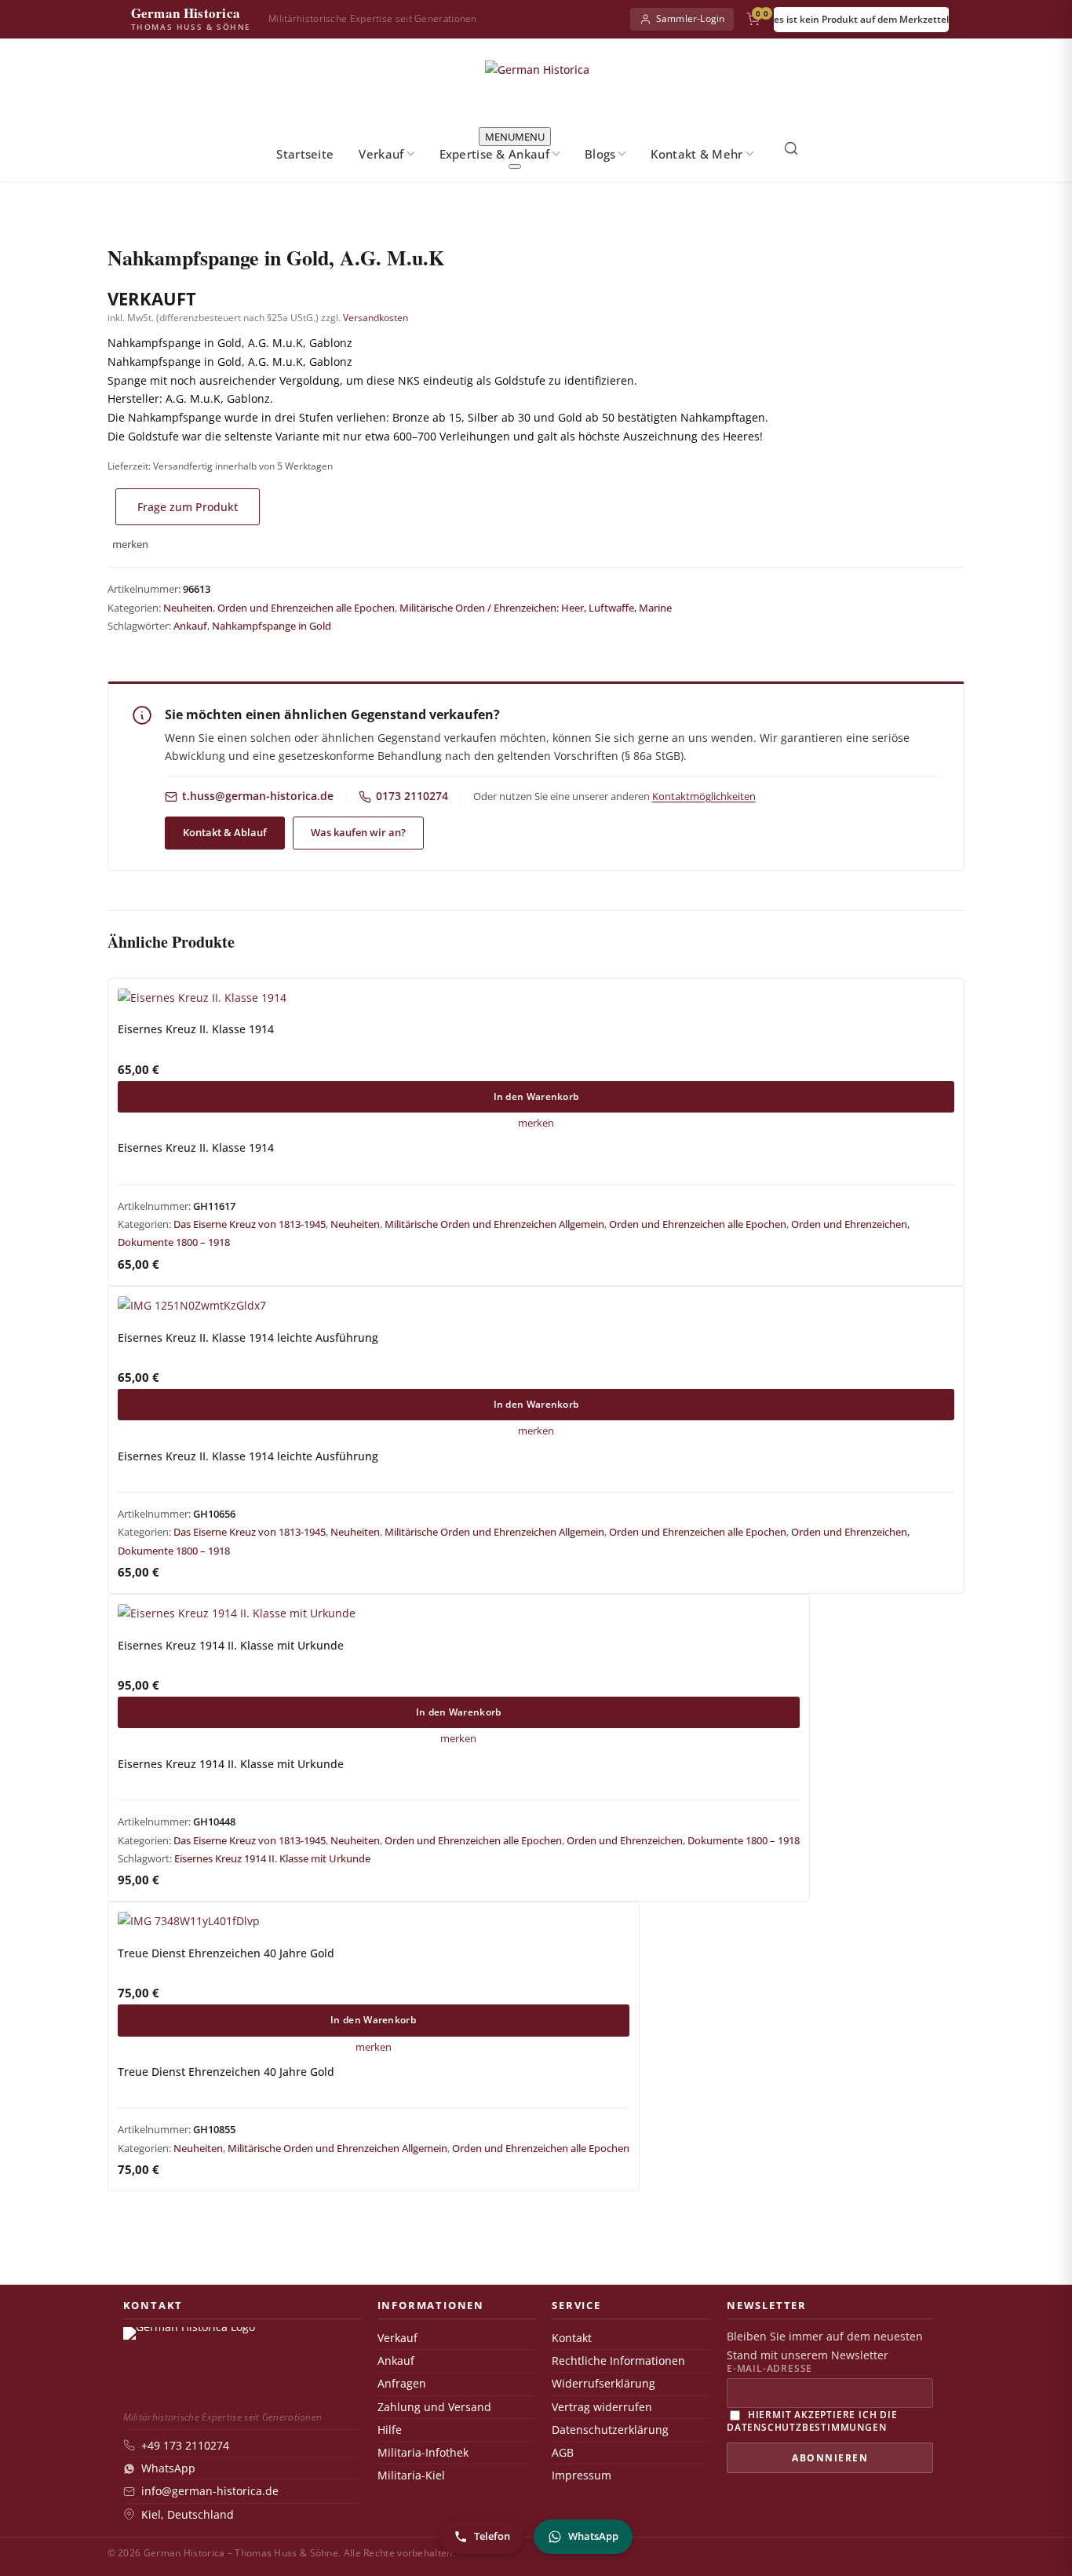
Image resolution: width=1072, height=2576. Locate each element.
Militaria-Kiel (411, 2476)
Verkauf (381, 154)
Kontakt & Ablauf (225, 832)
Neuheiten (188, 608)
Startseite (305, 154)
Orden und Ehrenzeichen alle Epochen (306, 608)
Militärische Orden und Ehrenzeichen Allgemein (494, 1224)
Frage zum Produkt (188, 507)
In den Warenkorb (536, 1096)
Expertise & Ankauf (494, 154)
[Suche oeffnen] (791, 148)
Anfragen (402, 2384)
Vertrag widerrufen (602, 2407)
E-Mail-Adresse (769, 2369)
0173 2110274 (412, 796)
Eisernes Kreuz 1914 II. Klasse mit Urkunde (272, 1858)
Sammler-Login (691, 18)
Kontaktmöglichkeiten (704, 796)
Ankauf (190, 626)
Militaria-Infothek (423, 2453)
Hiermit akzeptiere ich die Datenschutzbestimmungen (812, 2420)
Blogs (600, 154)
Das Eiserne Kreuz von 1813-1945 (250, 1224)
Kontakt (572, 2338)
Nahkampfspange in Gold (272, 626)
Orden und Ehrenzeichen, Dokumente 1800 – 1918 (683, 1840)
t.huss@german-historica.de (258, 796)
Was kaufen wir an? (358, 832)
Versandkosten (376, 318)
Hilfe (390, 2430)
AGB (563, 2453)
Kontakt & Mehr (696, 154)
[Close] (515, 166)
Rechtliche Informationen (618, 2361)
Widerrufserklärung (603, 2384)
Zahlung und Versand (434, 2407)
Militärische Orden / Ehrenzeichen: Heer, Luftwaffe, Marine (536, 608)
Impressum (582, 2476)
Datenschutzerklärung (610, 2430)
